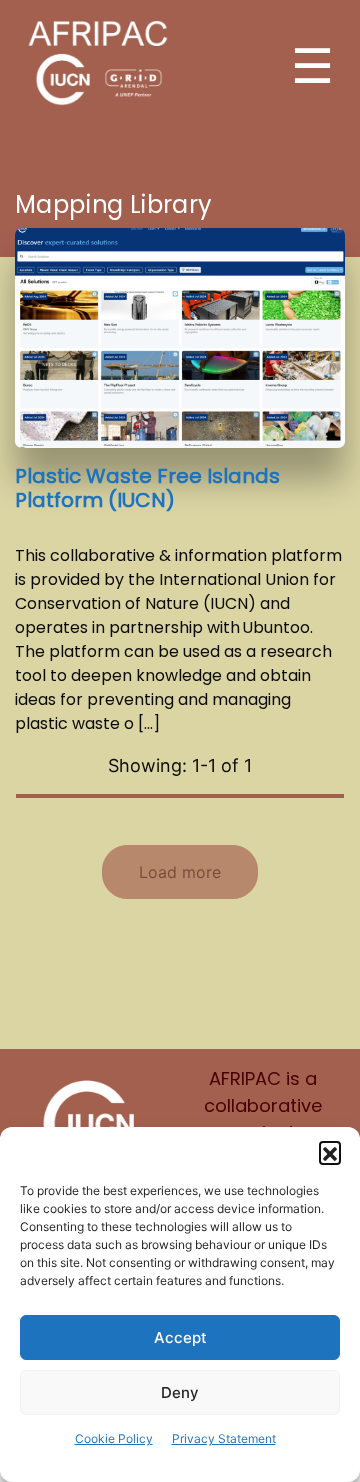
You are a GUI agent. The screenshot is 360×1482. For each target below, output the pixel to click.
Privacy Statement (224, 1438)
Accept (180, 1337)
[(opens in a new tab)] (180, 337)
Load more (180, 872)
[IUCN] (89, 1123)
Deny (180, 1392)
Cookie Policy (114, 1438)
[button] (330, 1152)
